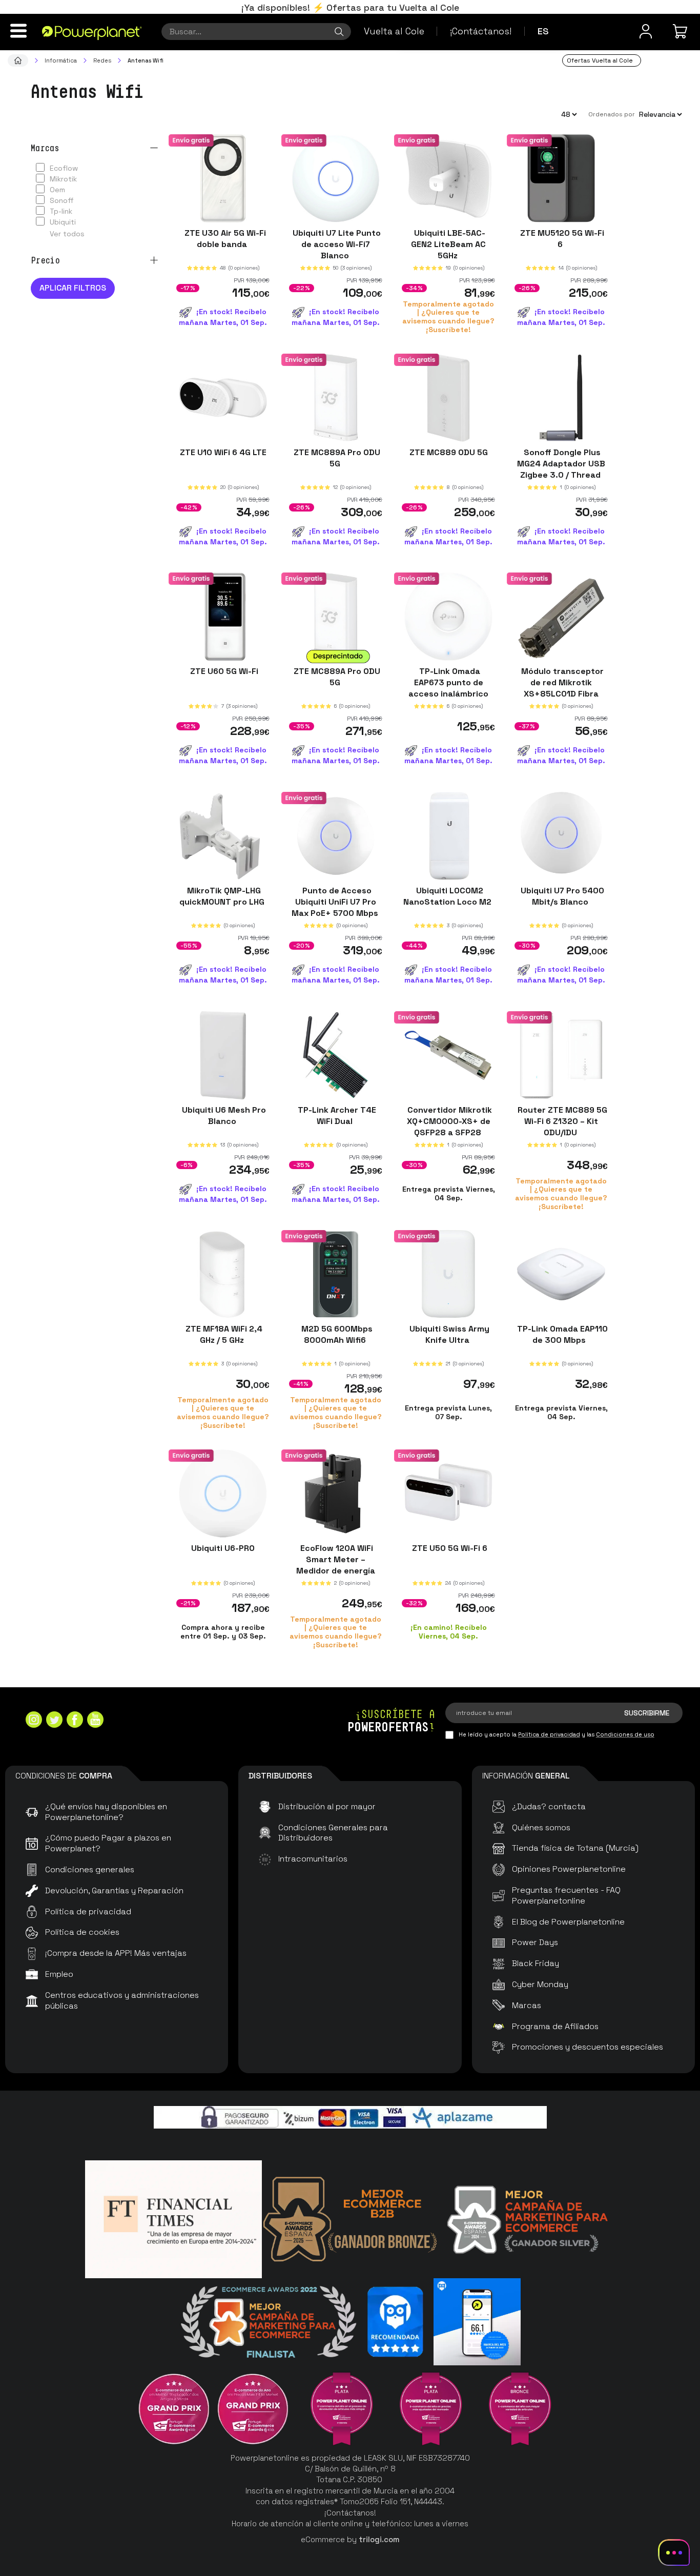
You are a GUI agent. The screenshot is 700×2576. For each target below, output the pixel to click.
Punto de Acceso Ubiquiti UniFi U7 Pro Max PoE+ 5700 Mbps (336, 902)
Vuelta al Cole (394, 31)
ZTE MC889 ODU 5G (449, 452)
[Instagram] (34, 1721)
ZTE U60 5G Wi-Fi (223, 671)
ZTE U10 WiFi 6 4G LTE (223, 452)
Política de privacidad (549, 1734)
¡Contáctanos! (481, 31)
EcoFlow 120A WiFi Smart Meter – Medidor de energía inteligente (336, 1565)
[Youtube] (95, 1721)
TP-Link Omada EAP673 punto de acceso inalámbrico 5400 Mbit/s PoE (448, 688)
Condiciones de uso (625, 1734)
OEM (57, 190)
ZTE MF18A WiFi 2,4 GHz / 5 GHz (223, 1334)
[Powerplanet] (18, 60)
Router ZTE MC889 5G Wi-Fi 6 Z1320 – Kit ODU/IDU (561, 1121)
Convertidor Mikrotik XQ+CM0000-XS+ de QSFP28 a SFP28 (449, 1121)
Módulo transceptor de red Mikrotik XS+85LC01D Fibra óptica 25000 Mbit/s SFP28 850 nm (561, 694)
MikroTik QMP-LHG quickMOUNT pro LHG (223, 896)
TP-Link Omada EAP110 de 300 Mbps (561, 1334)
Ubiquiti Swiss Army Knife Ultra (448, 1334)
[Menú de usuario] (646, 31)
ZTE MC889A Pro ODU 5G (336, 457)
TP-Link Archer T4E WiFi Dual (336, 1115)
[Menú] (18, 31)
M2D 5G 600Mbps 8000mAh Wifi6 (336, 1334)
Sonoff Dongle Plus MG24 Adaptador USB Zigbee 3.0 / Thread (561, 463)
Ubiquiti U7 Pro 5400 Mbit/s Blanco (561, 896)
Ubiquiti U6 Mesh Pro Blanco (223, 1115)
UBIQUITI (63, 222)
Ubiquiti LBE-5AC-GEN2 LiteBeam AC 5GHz (448, 244)
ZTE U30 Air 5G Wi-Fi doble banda (223, 239)
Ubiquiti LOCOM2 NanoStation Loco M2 (448, 896)
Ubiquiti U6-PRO (223, 1548)
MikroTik (63, 179)
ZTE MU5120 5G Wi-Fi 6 (561, 239)
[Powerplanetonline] (92, 32)
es (543, 31)
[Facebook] (75, 1721)
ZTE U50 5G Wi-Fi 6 (449, 1548)
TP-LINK (61, 211)
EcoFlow (64, 168)
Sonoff (62, 200)
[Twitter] (54, 1721)
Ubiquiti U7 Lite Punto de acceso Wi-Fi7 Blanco (336, 244)
